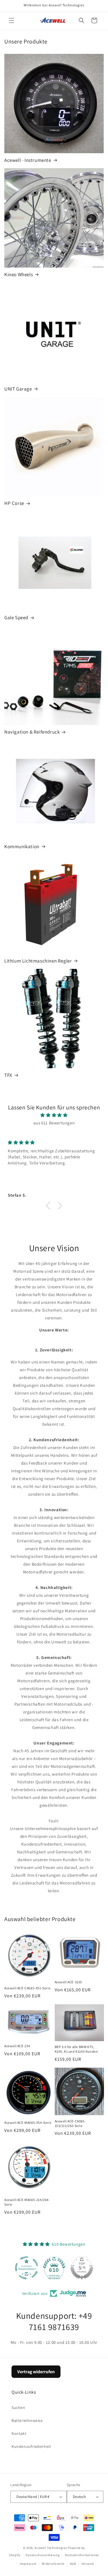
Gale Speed (16, 618)
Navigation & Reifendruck (32, 732)
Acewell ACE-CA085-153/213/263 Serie (70, 2123)
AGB (73, 2564)
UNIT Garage (18, 389)
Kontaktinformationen (82, 2555)
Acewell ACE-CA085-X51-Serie (27, 1988)
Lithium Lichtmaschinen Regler (38, 961)
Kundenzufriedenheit (31, 2446)
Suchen (18, 2408)
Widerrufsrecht (53, 2564)
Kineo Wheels (19, 274)
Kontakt (19, 2433)
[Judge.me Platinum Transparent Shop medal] (26, 2268)
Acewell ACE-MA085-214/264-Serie (27, 2202)
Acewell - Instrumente (28, 160)
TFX (8, 1075)
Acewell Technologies (51, 2548)
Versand (88, 2564)
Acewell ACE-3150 (69, 1982)
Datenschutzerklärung (43, 2555)
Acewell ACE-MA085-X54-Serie (28, 2123)
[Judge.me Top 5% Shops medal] (82, 2268)
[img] (54, 1115)
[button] (12, 20)
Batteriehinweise (27, 2420)
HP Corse (14, 503)
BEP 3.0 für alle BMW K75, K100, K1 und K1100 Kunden (76, 2049)
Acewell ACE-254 (17, 2046)
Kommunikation (22, 846)
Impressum (28, 2564)
